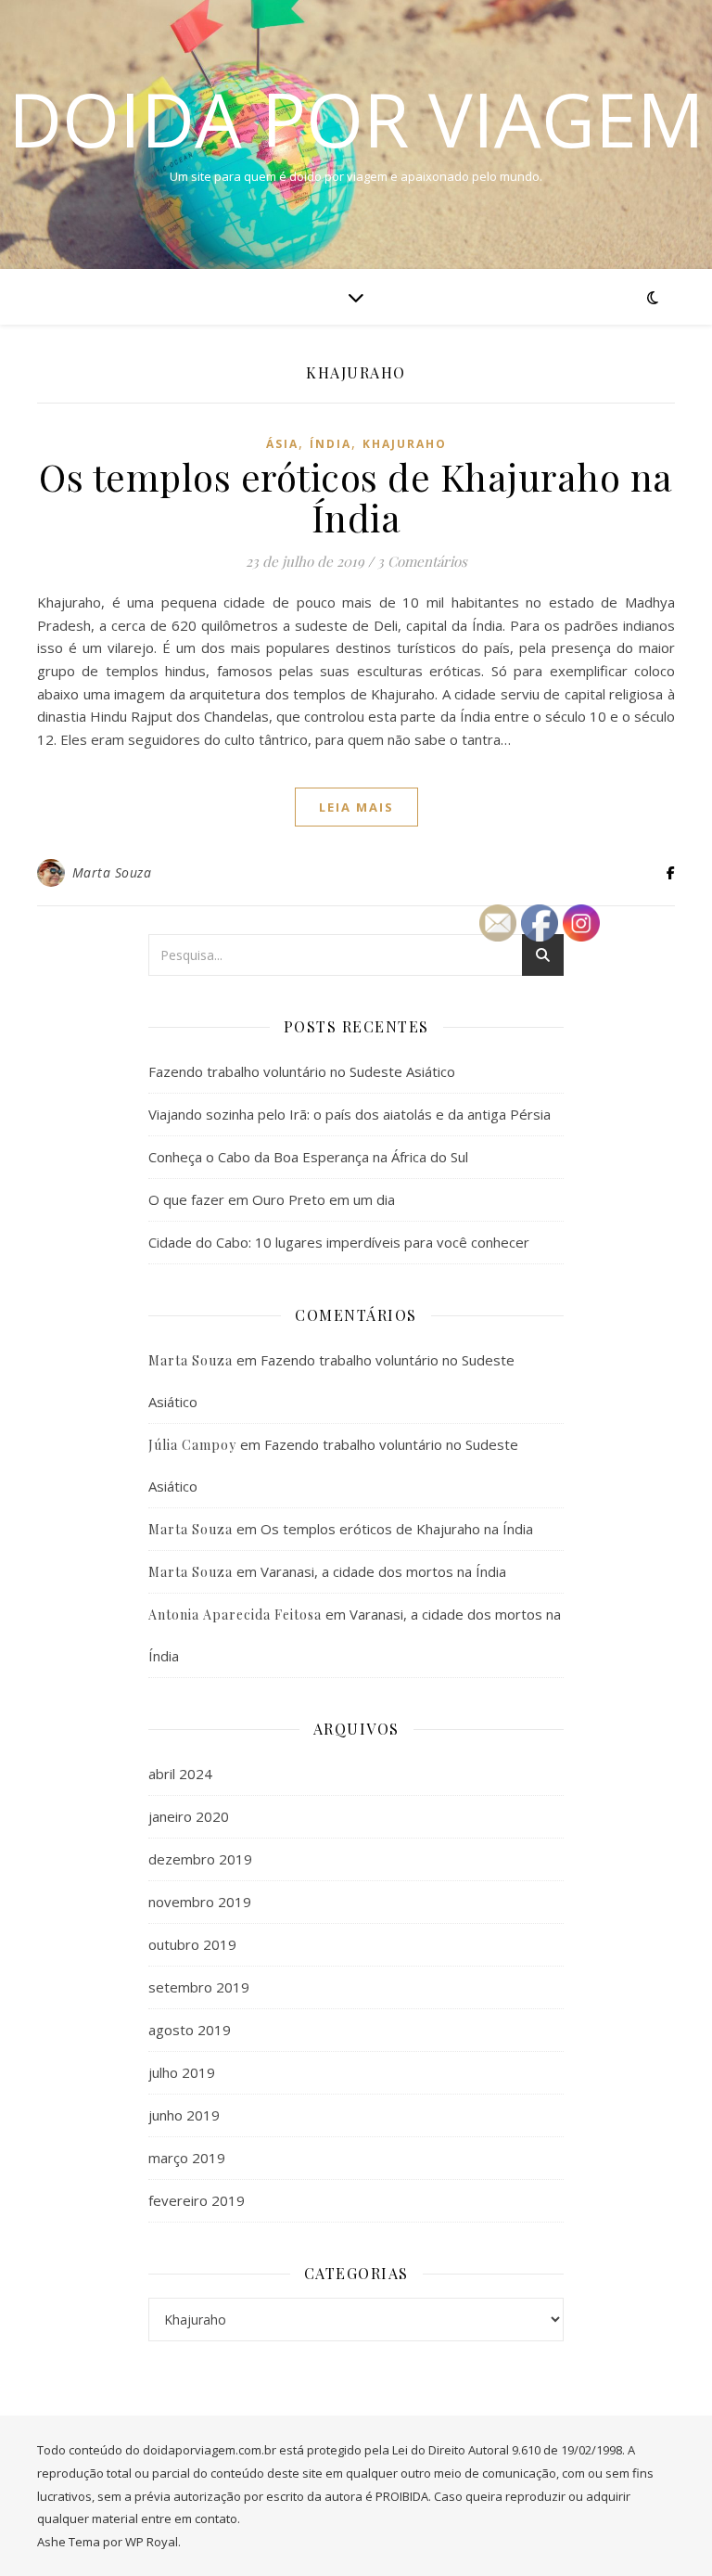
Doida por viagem (356, 119)
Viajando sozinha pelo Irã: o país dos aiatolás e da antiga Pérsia (350, 1114)
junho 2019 (184, 2115)
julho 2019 (182, 2072)
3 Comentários (422, 561)
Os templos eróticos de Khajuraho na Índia (356, 497)
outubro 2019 (192, 1944)
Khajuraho (405, 444)
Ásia (282, 444)
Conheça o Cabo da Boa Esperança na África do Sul (308, 1157)
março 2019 (187, 2158)
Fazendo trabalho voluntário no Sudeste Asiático (302, 1071)
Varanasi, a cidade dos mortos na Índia (383, 1571)
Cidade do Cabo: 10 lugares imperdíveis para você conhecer (339, 1242)
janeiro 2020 (189, 1816)
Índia (331, 444)
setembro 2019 (199, 1987)
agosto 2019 (190, 2030)
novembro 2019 (200, 1902)
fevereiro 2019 (197, 2200)
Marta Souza (112, 872)
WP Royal (152, 2542)
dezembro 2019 (200, 1859)
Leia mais (356, 807)
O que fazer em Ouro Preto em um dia (272, 1199)
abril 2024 (180, 1774)
